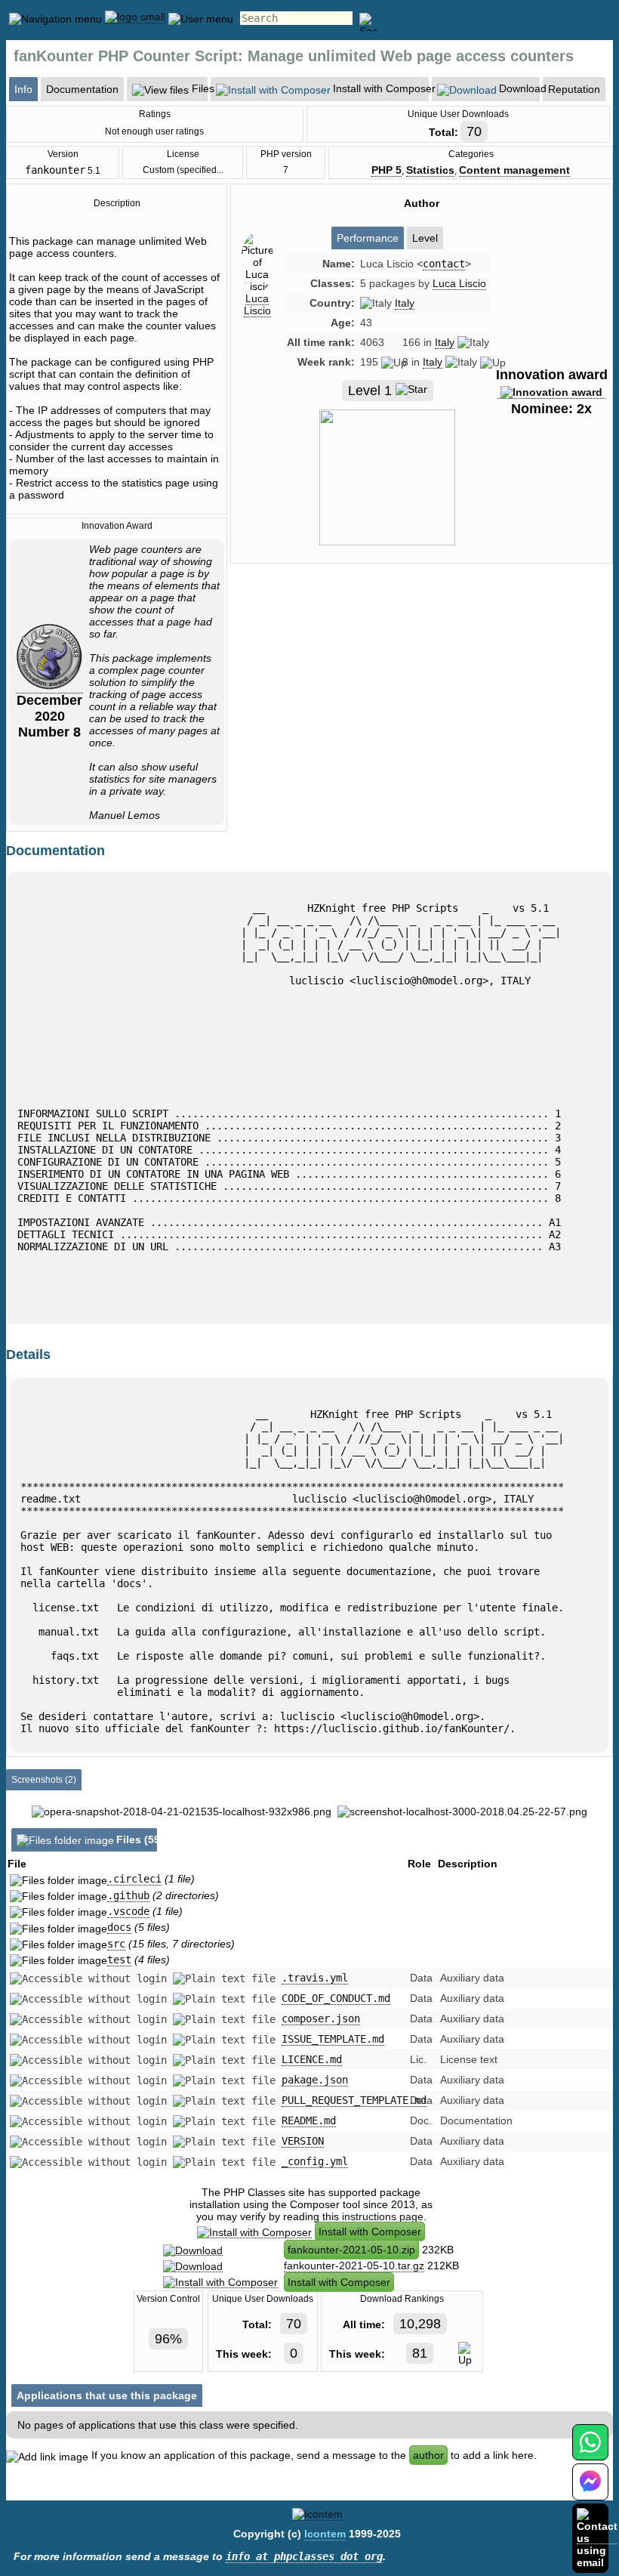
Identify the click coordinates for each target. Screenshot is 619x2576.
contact (444, 264)
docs (119, 1927)
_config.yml (315, 2161)
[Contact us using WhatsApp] (590, 2451)
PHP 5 (386, 170)
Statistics (430, 170)
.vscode (128, 1911)
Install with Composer (370, 2232)
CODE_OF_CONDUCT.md (336, 1998)
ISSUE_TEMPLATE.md (333, 2039)
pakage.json (315, 2080)
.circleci (134, 1879)
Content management (514, 170)
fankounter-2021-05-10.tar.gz (354, 2266)
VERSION (303, 2141)
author (428, 2455)
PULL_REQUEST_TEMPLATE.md (354, 2100)
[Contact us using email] (597, 2538)
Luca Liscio (257, 304)
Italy (405, 303)
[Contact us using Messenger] (590, 2491)
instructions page (383, 2216)
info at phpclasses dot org (304, 2556)
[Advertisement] (421, 703)
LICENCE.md (312, 2059)
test (119, 1960)
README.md (309, 2120)
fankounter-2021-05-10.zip (351, 2250)
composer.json (321, 2018)
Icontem (325, 2534)
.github (128, 1895)
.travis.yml (315, 1978)
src (116, 1944)
